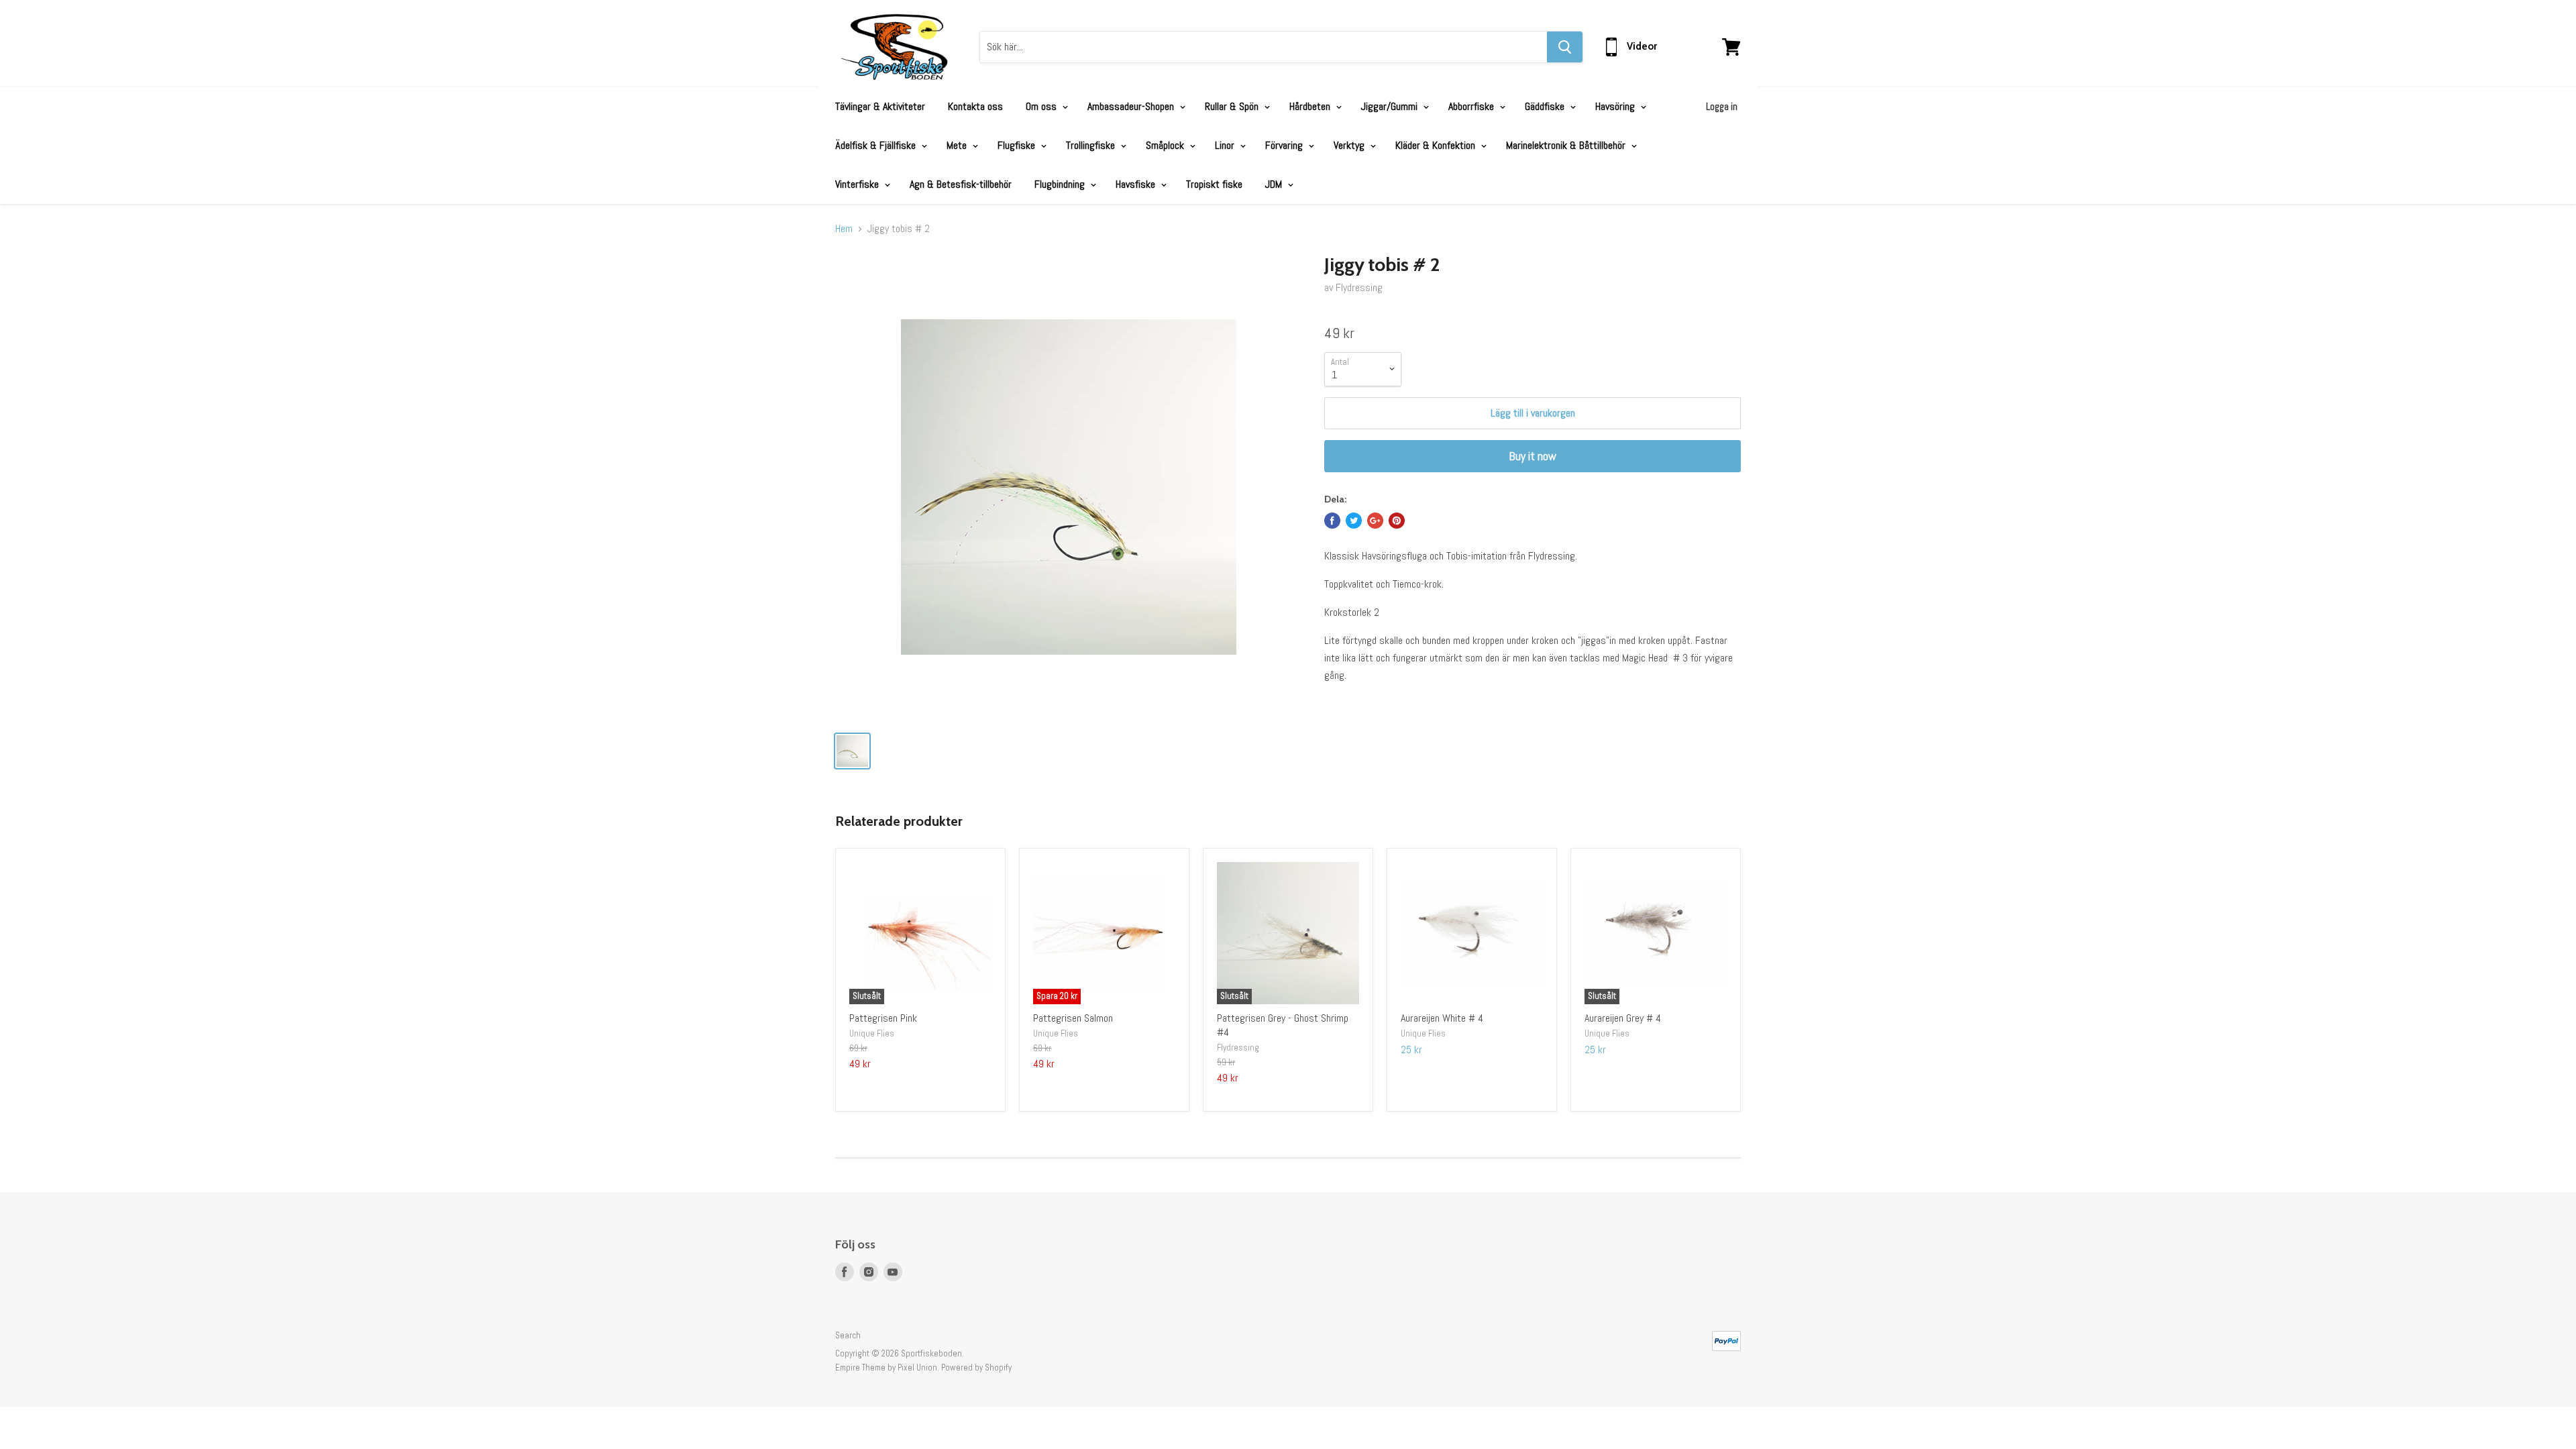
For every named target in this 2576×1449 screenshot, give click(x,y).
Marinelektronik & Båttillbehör (1567, 145)
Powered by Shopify (976, 1367)
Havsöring (1616, 106)
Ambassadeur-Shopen (1132, 106)
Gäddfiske (1546, 106)
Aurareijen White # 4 (1442, 1018)
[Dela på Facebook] (1332, 521)
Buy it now (1533, 456)
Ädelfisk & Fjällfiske (877, 145)
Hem (844, 229)
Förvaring (1285, 145)
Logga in (1722, 106)
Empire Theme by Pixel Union (886, 1367)
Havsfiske (1137, 184)
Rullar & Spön (1233, 106)
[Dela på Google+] (1375, 521)
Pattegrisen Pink (883, 1018)
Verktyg (1350, 145)
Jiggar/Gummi (1391, 106)
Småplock (1166, 145)
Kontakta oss (975, 106)
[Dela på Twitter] (1354, 521)
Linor (1226, 145)
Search (848, 1335)
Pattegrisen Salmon (1073, 1018)
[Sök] (1565, 47)
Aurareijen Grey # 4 (1623, 1018)
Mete (958, 145)
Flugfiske (1018, 145)
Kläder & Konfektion (1437, 145)
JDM (1275, 184)
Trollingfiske (1092, 145)
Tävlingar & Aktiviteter (880, 106)
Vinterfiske (858, 184)
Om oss (1042, 106)
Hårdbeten (1311, 106)
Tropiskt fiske (1214, 184)
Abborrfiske (1472, 106)
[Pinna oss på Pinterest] (1397, 521)
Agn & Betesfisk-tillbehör (961, 184)
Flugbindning (1061, 184)
